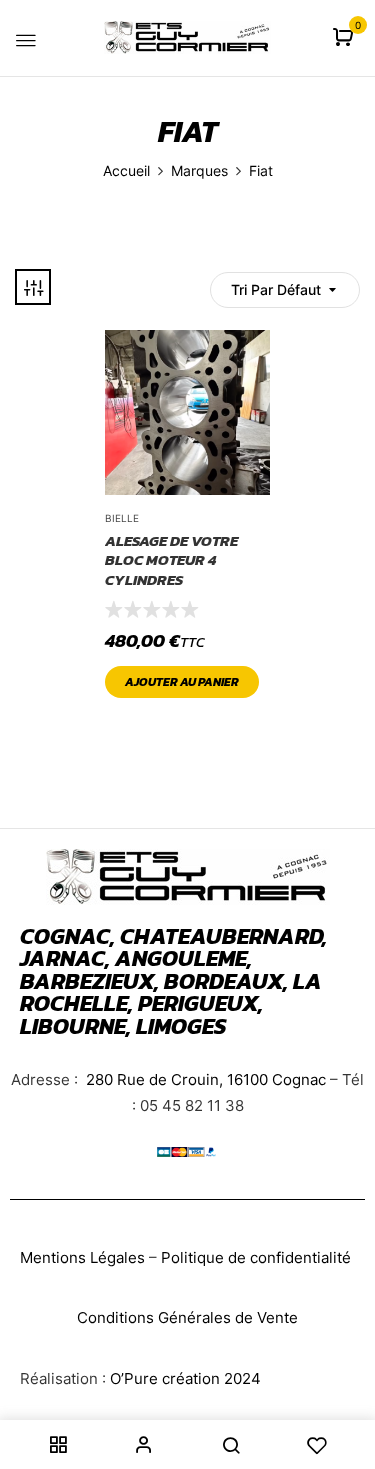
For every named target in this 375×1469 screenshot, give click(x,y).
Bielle (122, 518)
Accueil (126, 170)
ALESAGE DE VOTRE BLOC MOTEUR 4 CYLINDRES (171, 560)
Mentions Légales (82, 1257)
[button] (345, 38)
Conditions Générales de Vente (187, 1317)
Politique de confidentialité (256, 1257)
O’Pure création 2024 (185, 1378)
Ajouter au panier (182, 682)
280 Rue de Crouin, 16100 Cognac (204, 1079)
